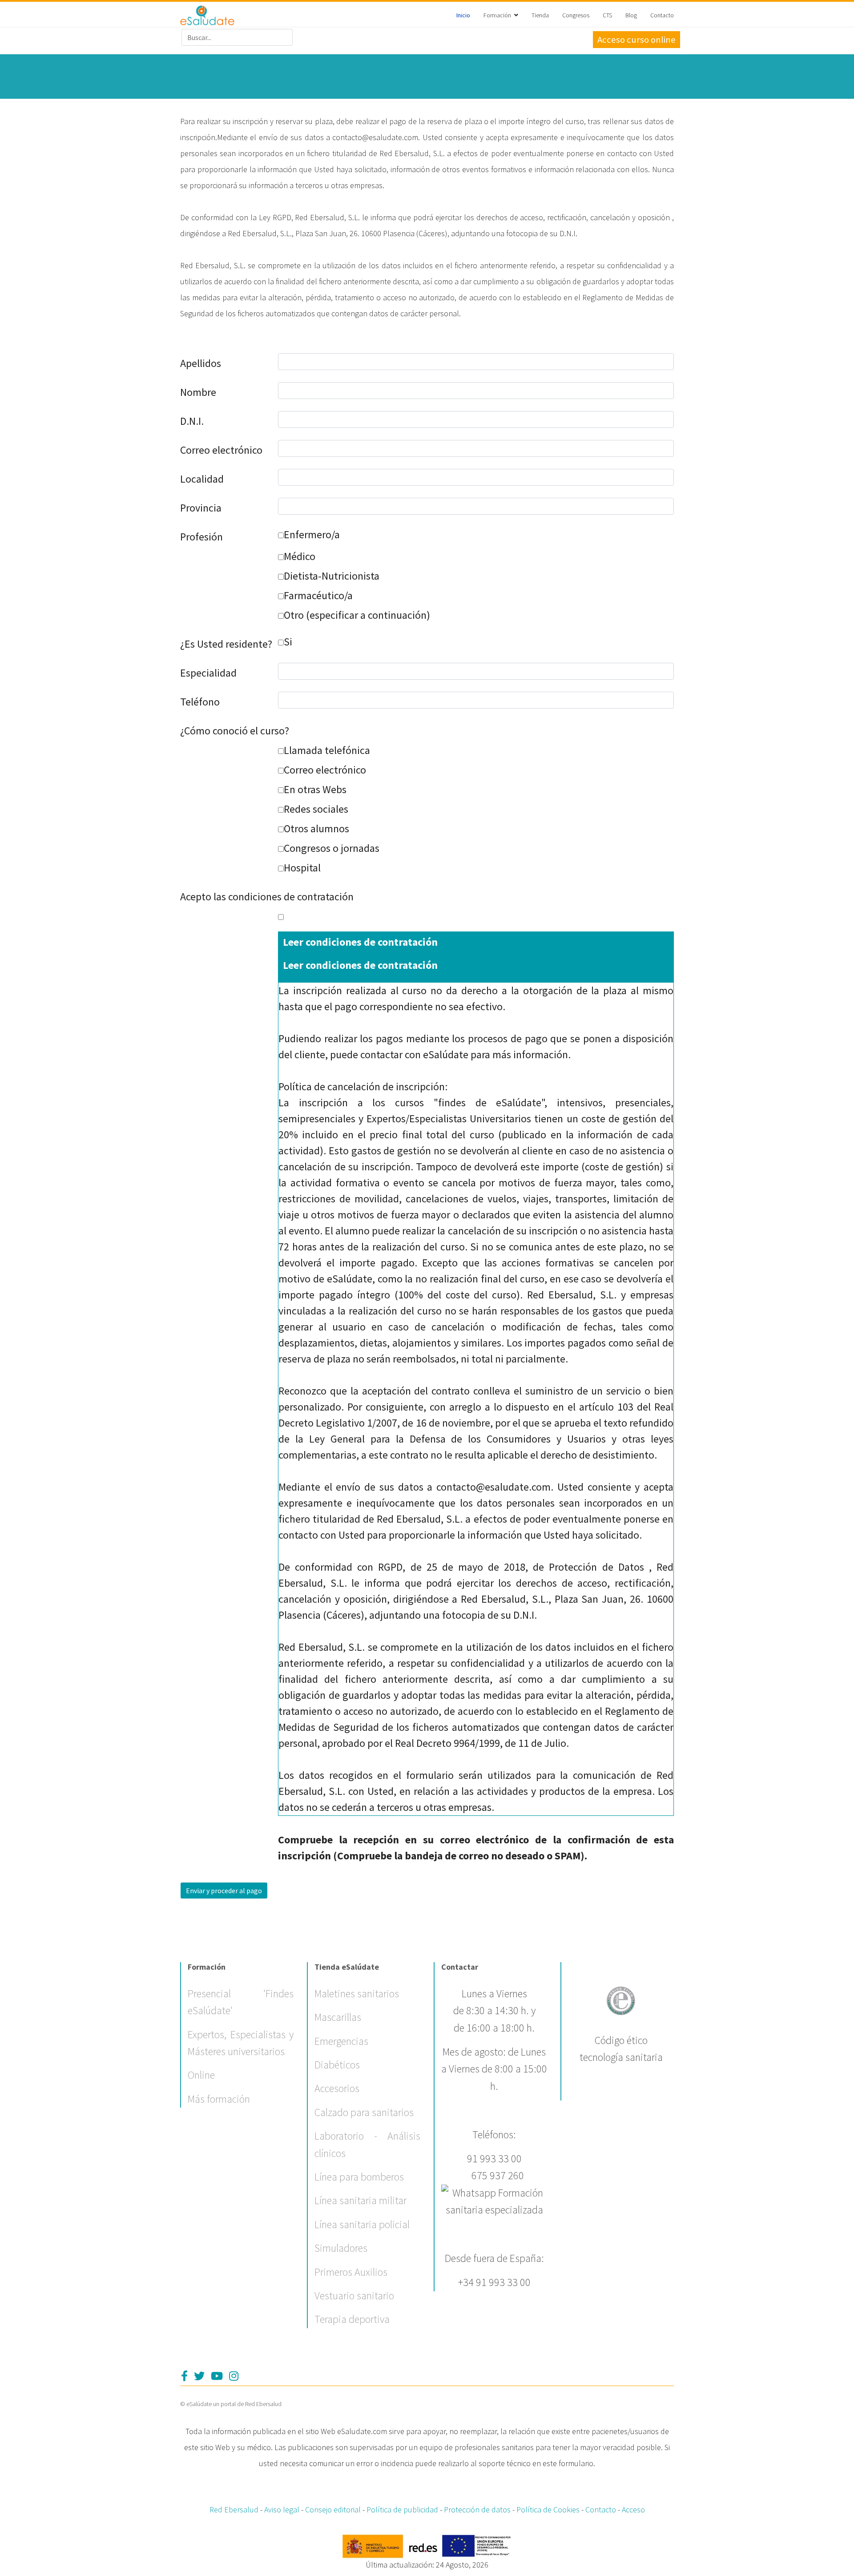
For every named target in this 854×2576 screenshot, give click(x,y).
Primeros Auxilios (351, 2272)
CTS (607, 15)
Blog (631, 15)
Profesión (201, 537)
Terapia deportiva (352, 2319)
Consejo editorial (333, 2509)
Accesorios (337, 2088)
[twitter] (199, 2376)
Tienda (540, 15)
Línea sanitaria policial (362, 2224)
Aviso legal (282, 2509)
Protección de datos (477, 2509)
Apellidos (201, 363)
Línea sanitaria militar (361, 2200)
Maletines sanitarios (357, 1993)
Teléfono (200, 702)
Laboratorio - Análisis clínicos (367, 2144)
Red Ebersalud (234, 2509)
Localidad (202, 479)
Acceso (633, 2509)
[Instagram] (234, 2376)
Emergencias (341, 2041)
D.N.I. (192, 421)
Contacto (662, 15)
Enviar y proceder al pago (224, 1891)
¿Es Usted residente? (226, 644)
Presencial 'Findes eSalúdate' (241, 2002)
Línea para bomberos (359, 2177)
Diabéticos (337, 2065)
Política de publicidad (402, 2509)
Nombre (198, 392)
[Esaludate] (207, 15)
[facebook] (184, 2376)
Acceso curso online (636, 40)
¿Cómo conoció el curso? (235, 731)
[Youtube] (217, 2376)
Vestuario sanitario (354, 2296)
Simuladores (341, 2248)
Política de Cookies (548, 2509)
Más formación (219, 2099)
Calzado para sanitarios (364, 2112)
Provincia (201, 508)
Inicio (463, 15)
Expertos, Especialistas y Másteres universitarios (241, 2043)
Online (201, 2075)
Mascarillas (338, 2017)
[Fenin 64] (621, 1999)
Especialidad (208, 673)
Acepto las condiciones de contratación (267, 897)
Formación (497, 15)
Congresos (576, 15)
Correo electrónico (221, 450)
